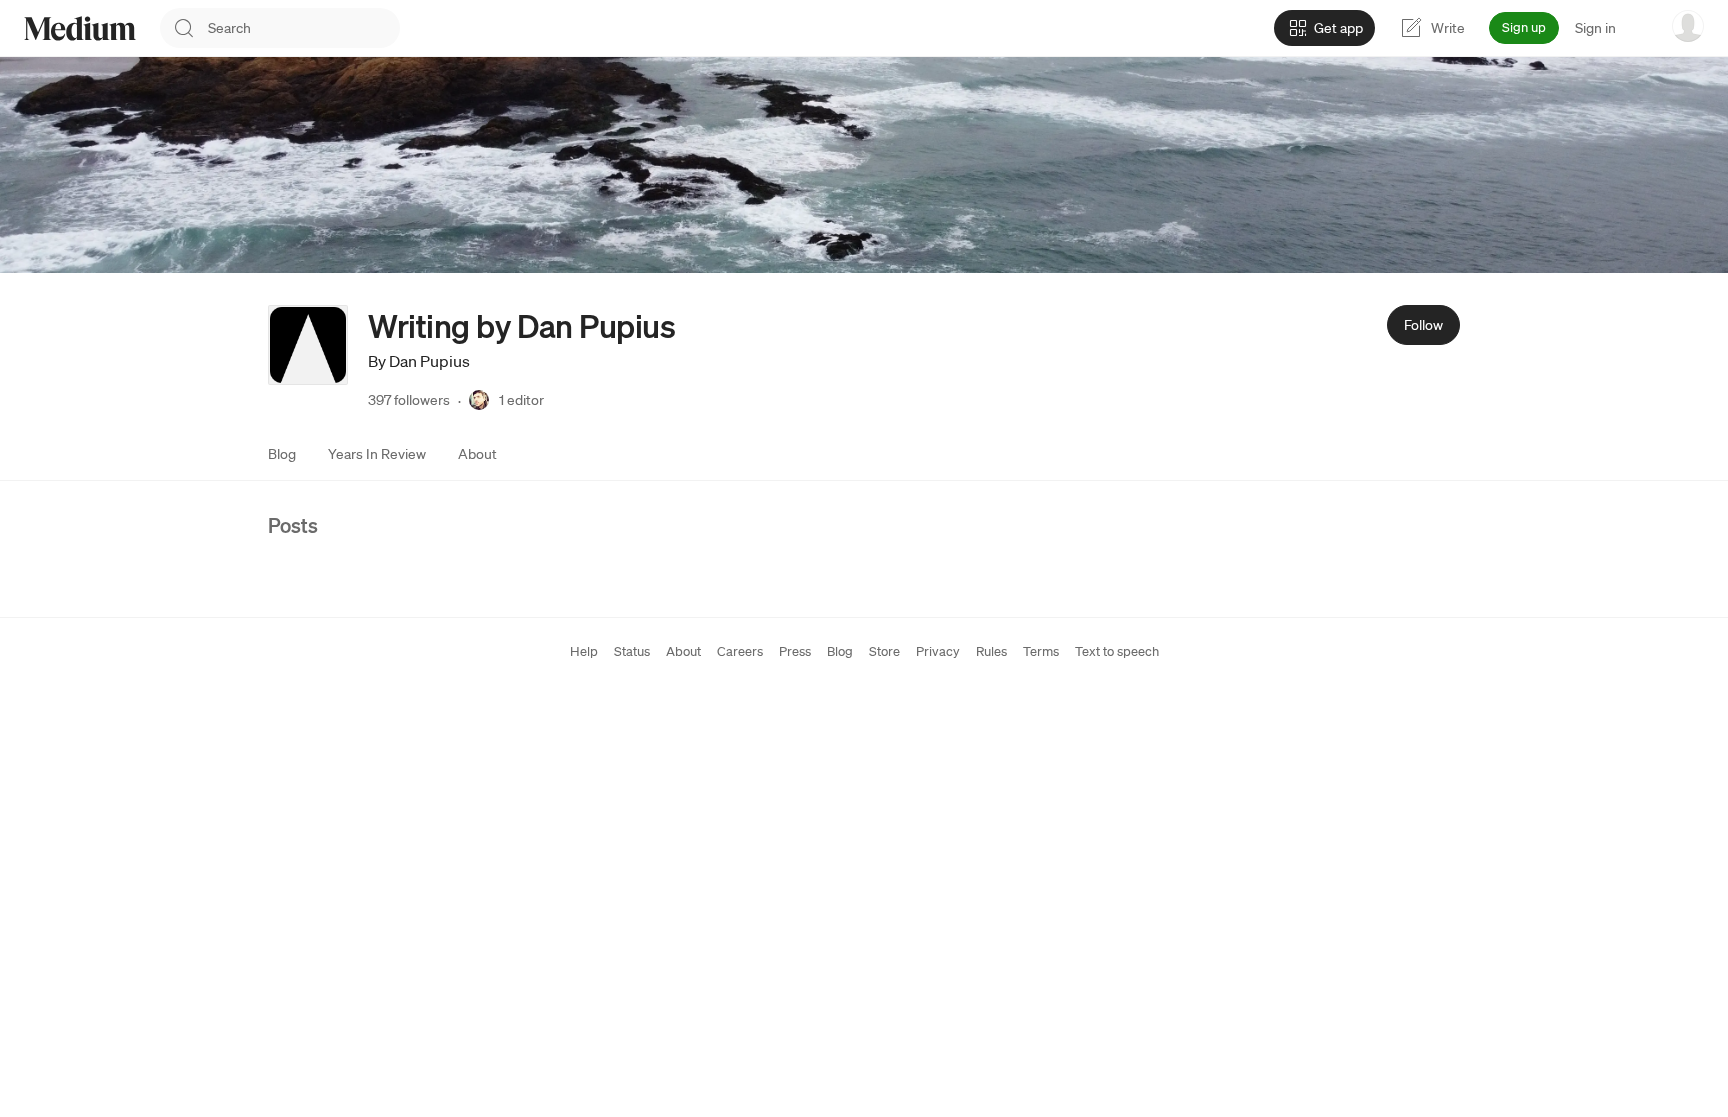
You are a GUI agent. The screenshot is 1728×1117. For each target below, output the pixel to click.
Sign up (1524, 27)
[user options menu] (1688, 26)
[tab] (282, 454)
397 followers (409, 400)
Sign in (1595, 28)
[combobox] (304, 28)
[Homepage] (80, 28)
